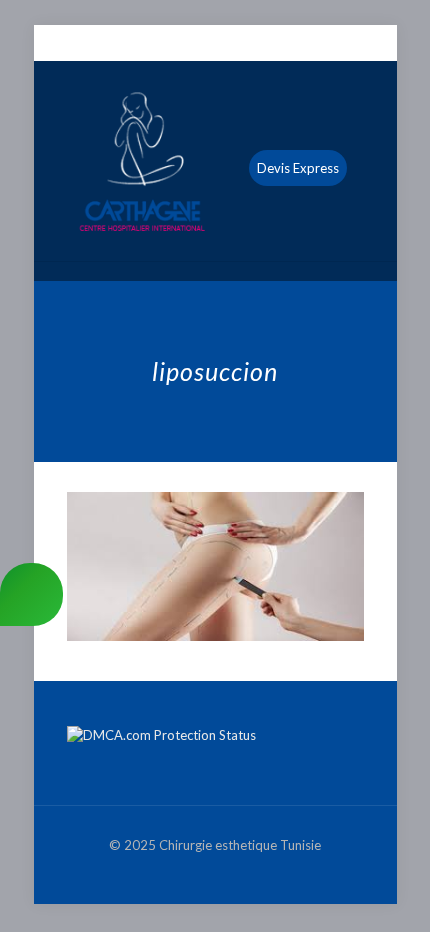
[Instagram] (254, 44)
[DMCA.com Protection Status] (161, 735)
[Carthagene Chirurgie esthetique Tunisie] (215, 161)
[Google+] (202, 44)
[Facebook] (176, 44)
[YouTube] (228, 44)
